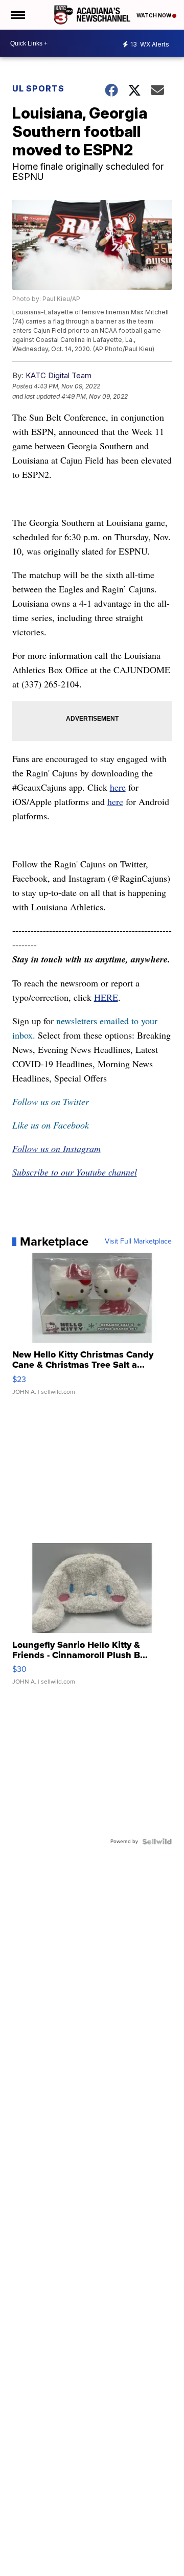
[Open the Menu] (17, 15)
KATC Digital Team (59, 375)
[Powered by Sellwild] (157, 1842)
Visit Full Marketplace (138, 1241)
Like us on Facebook (51, 1125)
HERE (106, 997)
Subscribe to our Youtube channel (75, 1172)
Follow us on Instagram (56, 1148)
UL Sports (38, 88)
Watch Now (154, 15)
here (118, 787)
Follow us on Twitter (51, 1101)
